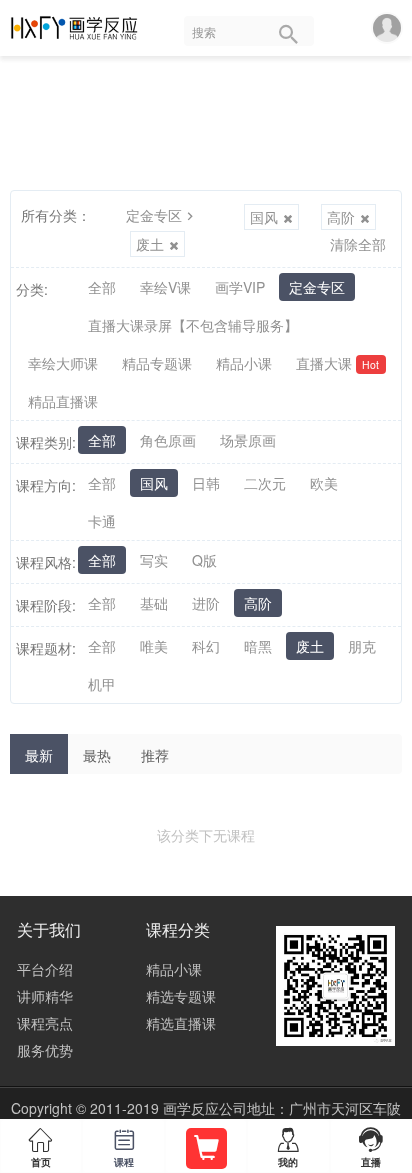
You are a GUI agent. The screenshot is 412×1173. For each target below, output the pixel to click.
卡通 (102, 521)
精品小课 (244, 363)
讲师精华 (45, 996)
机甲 (102, 684)
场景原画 (248, 440)
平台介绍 (45, 969)
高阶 (341, 217)
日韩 (206, 483)
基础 (154, 603)
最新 (39, 755)
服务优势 (45, 1050)
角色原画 (168, 440)
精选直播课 (181, 1023)
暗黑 (258, 646)
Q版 (204, 560)
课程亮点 (45, 1023)
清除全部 (358, 244)
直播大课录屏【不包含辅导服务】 (193, 325)
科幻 (206, 646)
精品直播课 (63, 401)
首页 (41, 1148)
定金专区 (154, 215)
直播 (371, 1147)
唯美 (154, 646)
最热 (97, 755)
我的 (288, 1148)
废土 (150, 244)
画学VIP (240, 287)
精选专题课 (181, 996)
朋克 (362, 646)
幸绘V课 (165, 287)
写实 (154, 560)
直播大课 (337, 363)
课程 (124, 1148)
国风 (264, 217)
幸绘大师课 (63, 363)
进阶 (206, 603)
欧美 (324, 483)
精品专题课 (157, 363)
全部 (102, 287)
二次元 (265, 483)
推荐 (155, 755)
